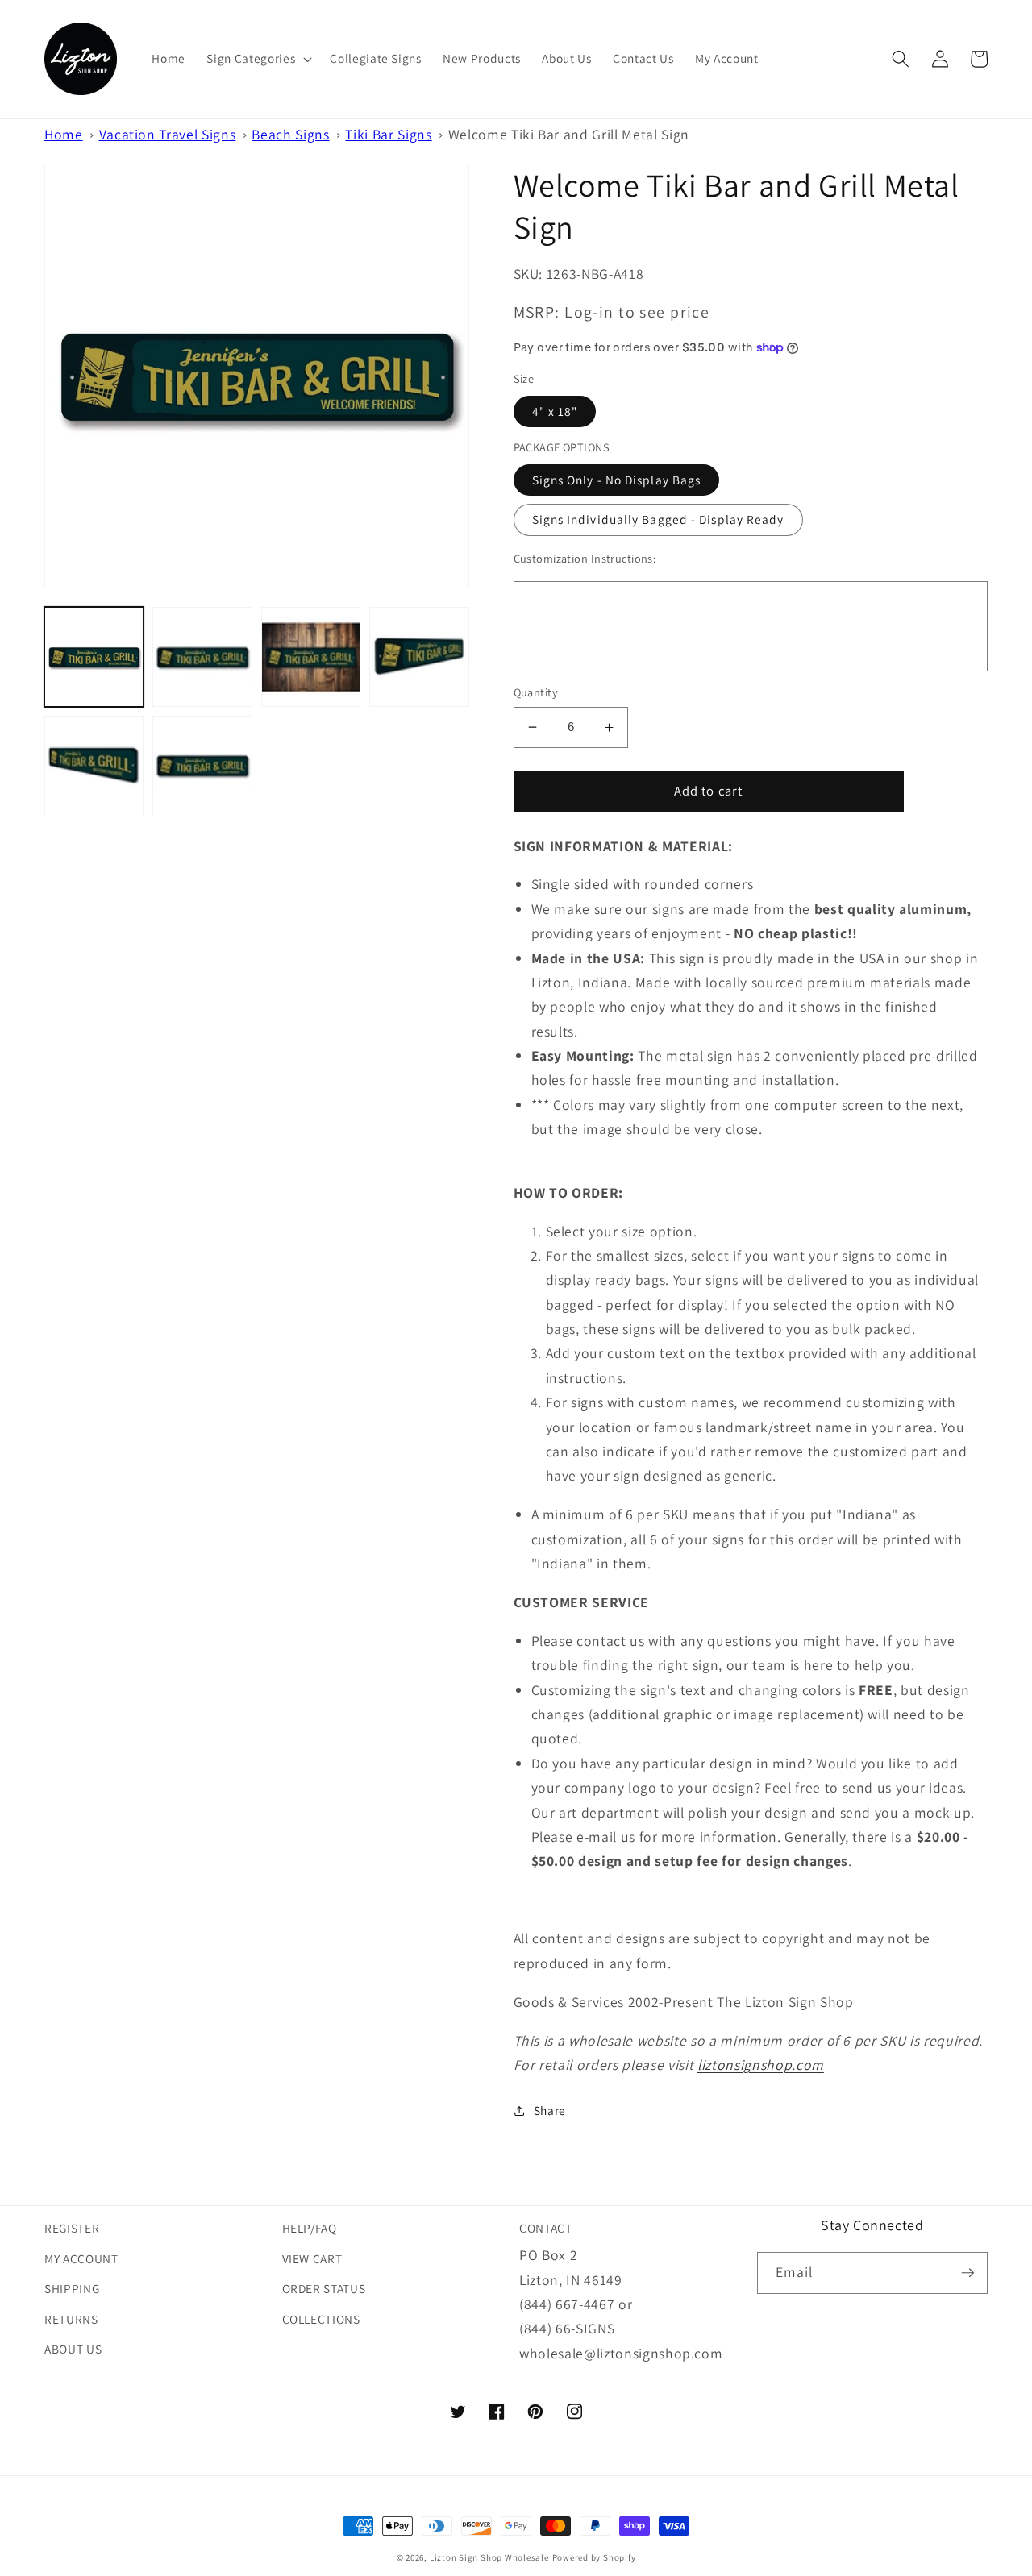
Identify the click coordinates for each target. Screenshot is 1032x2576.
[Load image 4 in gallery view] (419, 657)
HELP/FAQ (310, 2228)
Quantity (536, 692)
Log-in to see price (637, 312)
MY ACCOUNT (81, 2258)
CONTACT (546, 2228)
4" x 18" (555, 411)
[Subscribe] (967, 2273)
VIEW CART (312, 2258)
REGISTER (72, 2228)
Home (64, 134)
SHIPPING (72, 2288)
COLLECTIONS (321, 2319)
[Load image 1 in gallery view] (94, 657)
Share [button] (550, 2110)
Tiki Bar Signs (388, 134)
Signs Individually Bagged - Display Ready (658, 519)
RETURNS (71, 2319)
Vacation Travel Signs (168, 134)
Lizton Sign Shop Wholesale (489, 2557)
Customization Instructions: (585, 558)
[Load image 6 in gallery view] (202, 765)
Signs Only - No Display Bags (617, 480)
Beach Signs (290, 134)
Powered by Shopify (594, 2557)
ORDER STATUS (324, 2288)
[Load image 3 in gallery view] (311, 657)
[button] (258, 59)
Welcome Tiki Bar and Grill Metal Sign (569, 134)
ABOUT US (73, 2349)
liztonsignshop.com (761, 2065)
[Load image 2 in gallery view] (202, 657)
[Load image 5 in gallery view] (94, 765)
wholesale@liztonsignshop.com (621, 2353)
